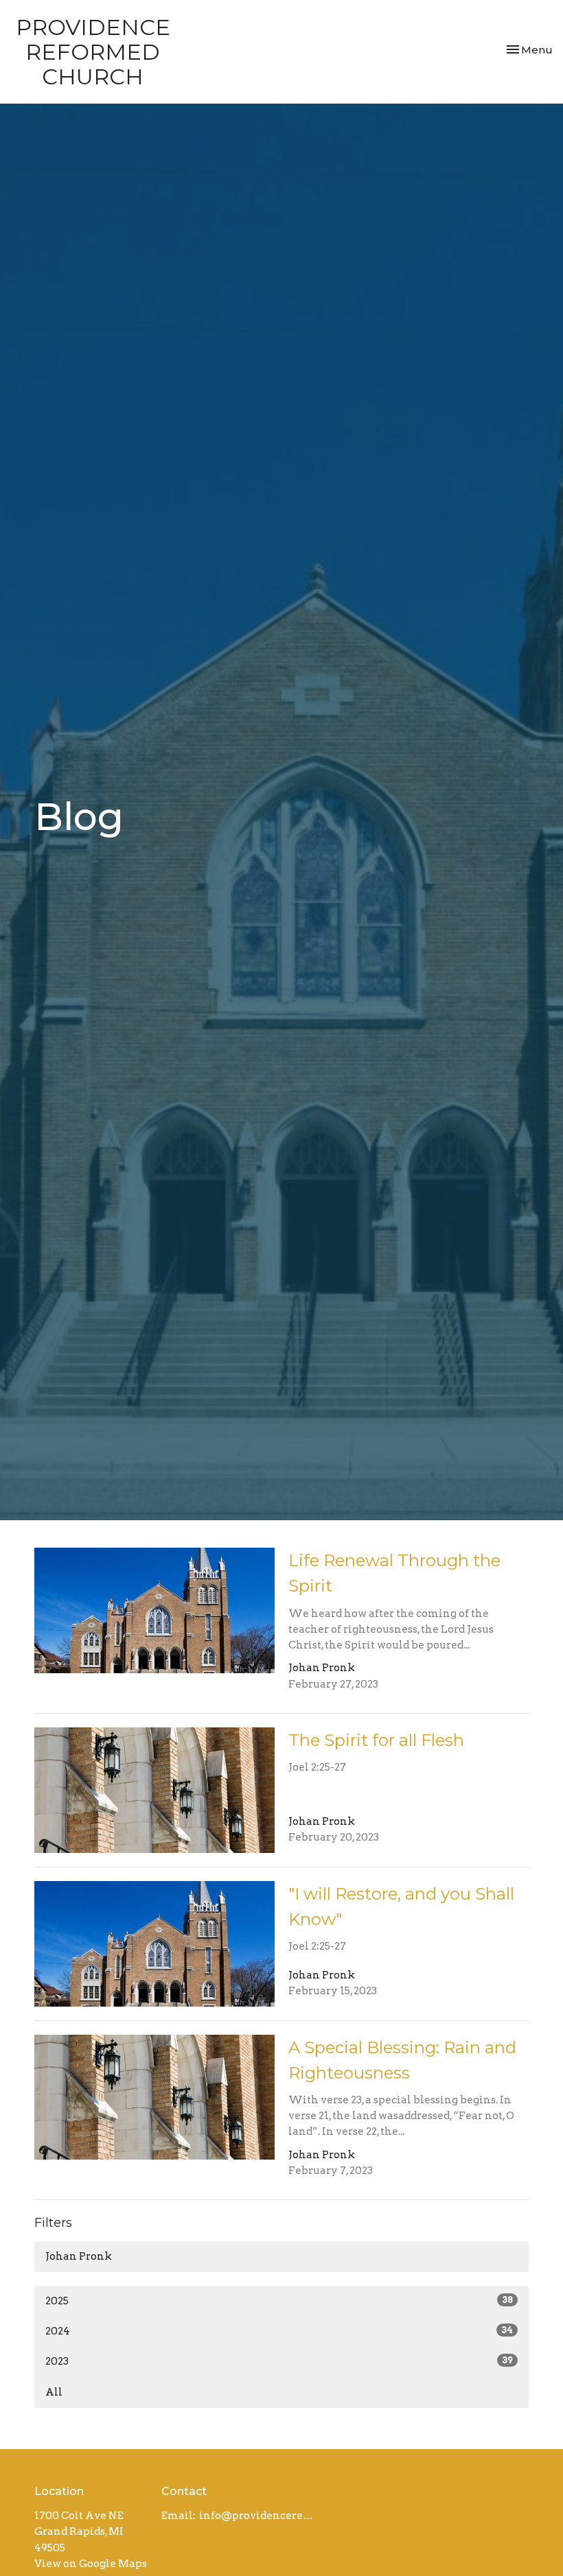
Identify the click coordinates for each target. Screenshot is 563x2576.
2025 (279, 2301)
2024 (279, 2331)
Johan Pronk (79, 2256)
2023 (279, 2361)
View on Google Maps (91, 2564)
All (54, 2392)
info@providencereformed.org (258, 2516)
